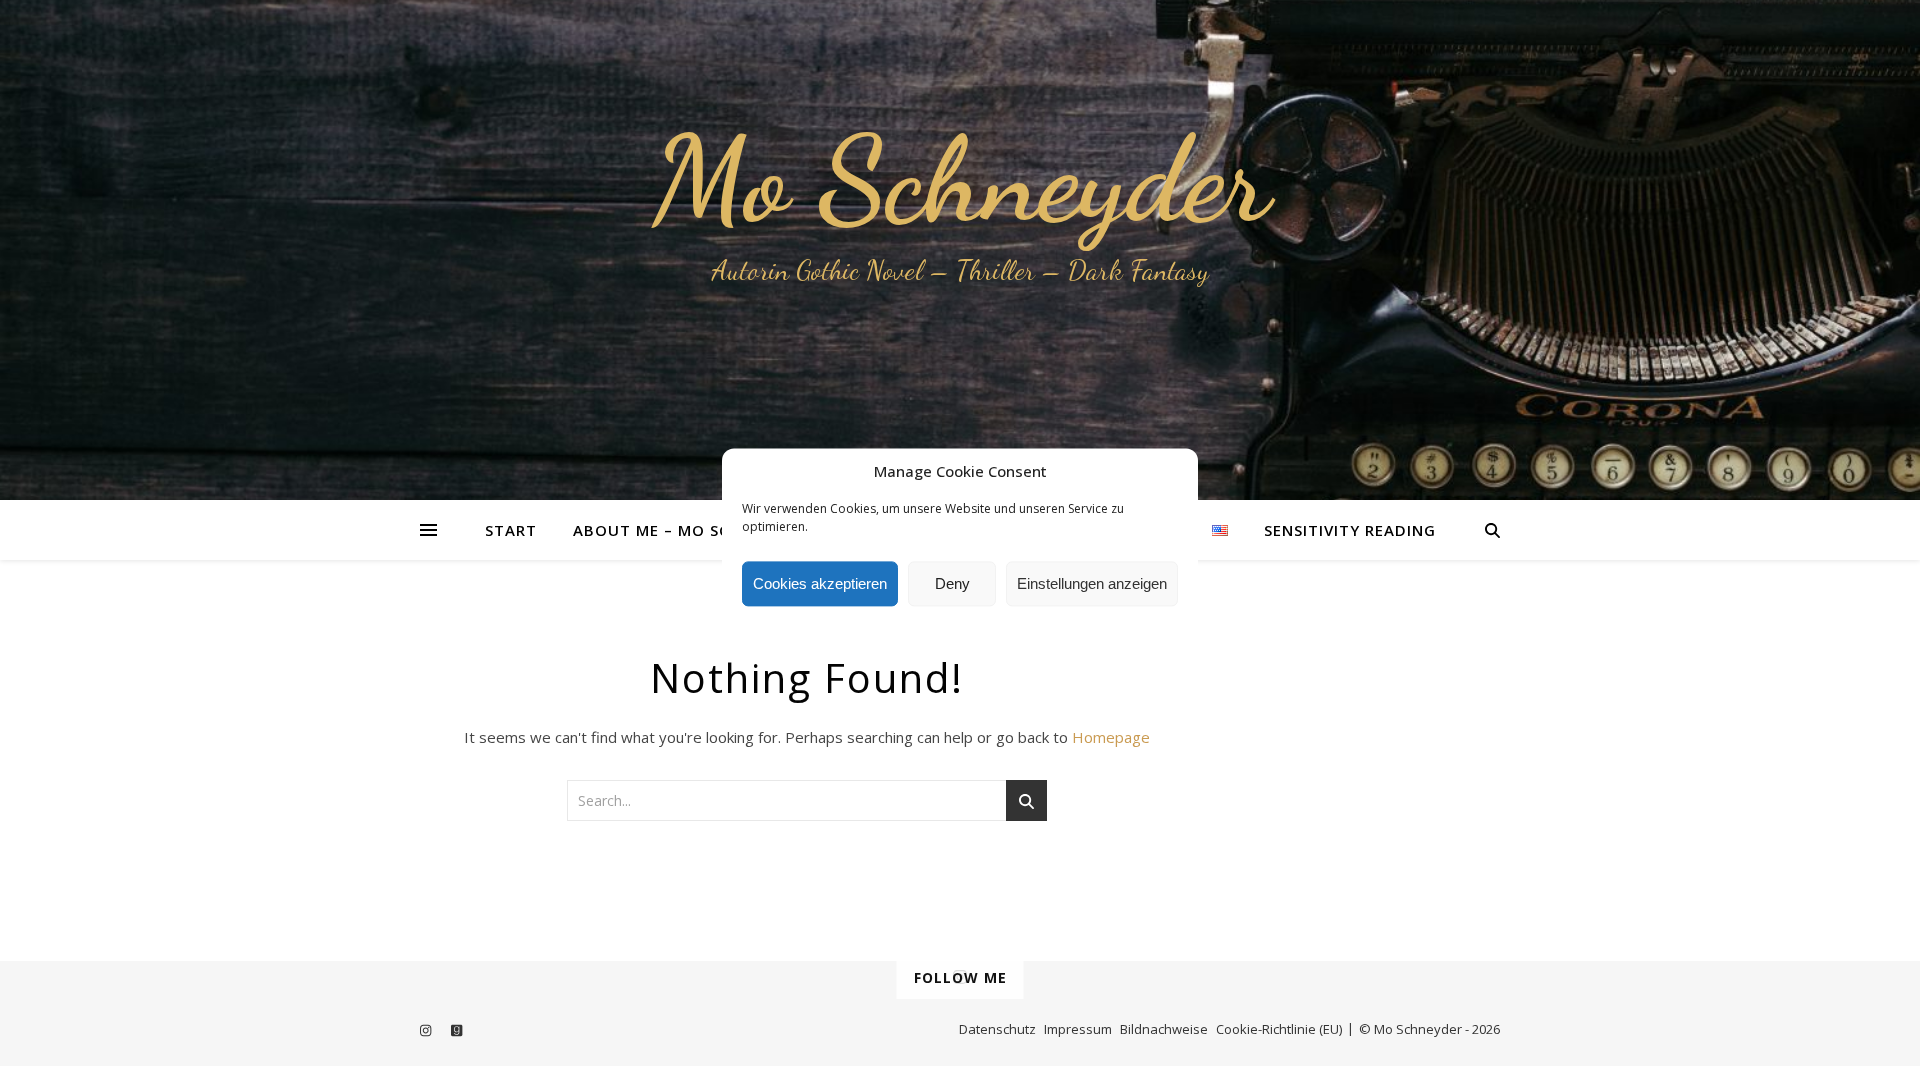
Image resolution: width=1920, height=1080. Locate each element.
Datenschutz (997, 1029)
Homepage (1111, 737)
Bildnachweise (1164, 1029)
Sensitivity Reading (1350, 530)
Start (511, 530)
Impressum (1078, 1029)
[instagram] (427, 1031)
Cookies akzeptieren (820, 583)
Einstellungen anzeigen (1092, 583)
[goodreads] (456, 1031)
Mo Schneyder (960, 180)
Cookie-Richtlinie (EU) (1279, 1029)
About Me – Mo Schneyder (688, 530)
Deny (952, 583)
